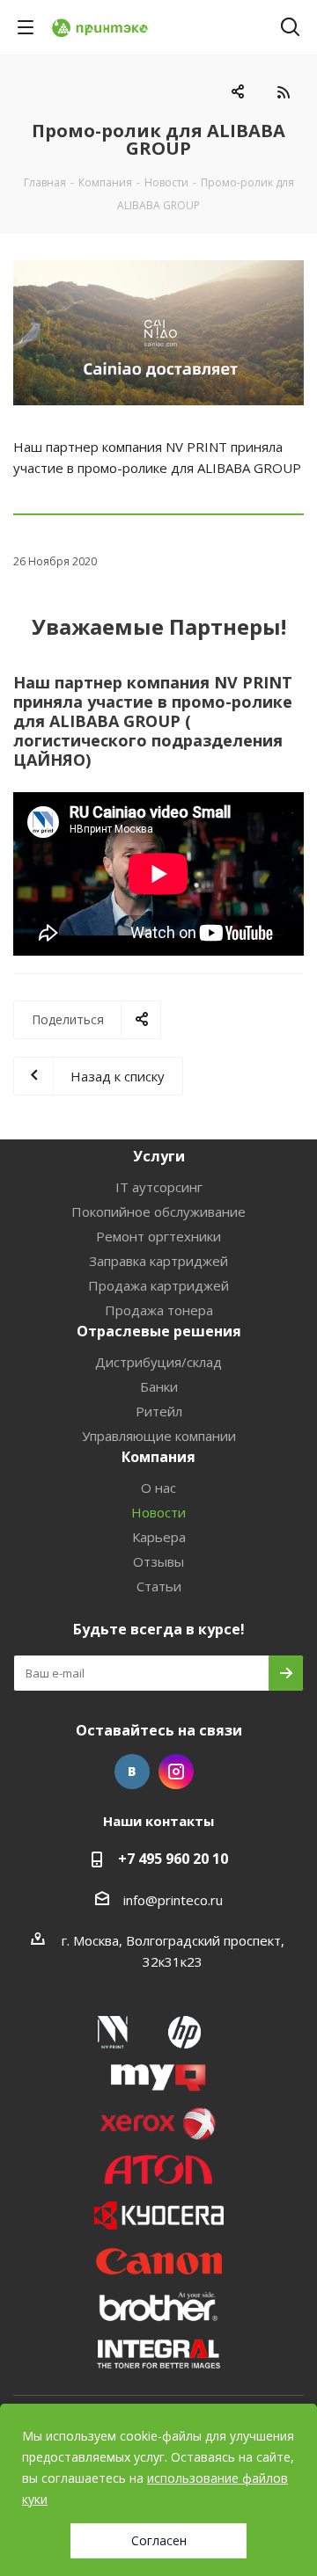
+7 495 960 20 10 (173, 1859)
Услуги (159, 1156)
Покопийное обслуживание (158, 1212)
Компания (158, 1457)
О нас (158, 1488)
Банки (159, 1386)
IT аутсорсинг (159, 1187)
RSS (283, 92)
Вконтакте (132, 1772)
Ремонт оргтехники (158, 1236)
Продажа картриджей (158, 1285)
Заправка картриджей (158, 1261)
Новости (158, 1512)
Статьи (159, 1586)
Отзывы (158, 1561)
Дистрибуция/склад (158, 1362)
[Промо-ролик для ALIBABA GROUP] (158, 333)
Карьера (159, 1537)
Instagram (176, 1772)
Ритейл (159, 1411)
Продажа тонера (159, 1310)
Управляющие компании (159, 1436)
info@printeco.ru (173, 1900)
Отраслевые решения (159, 1331)
